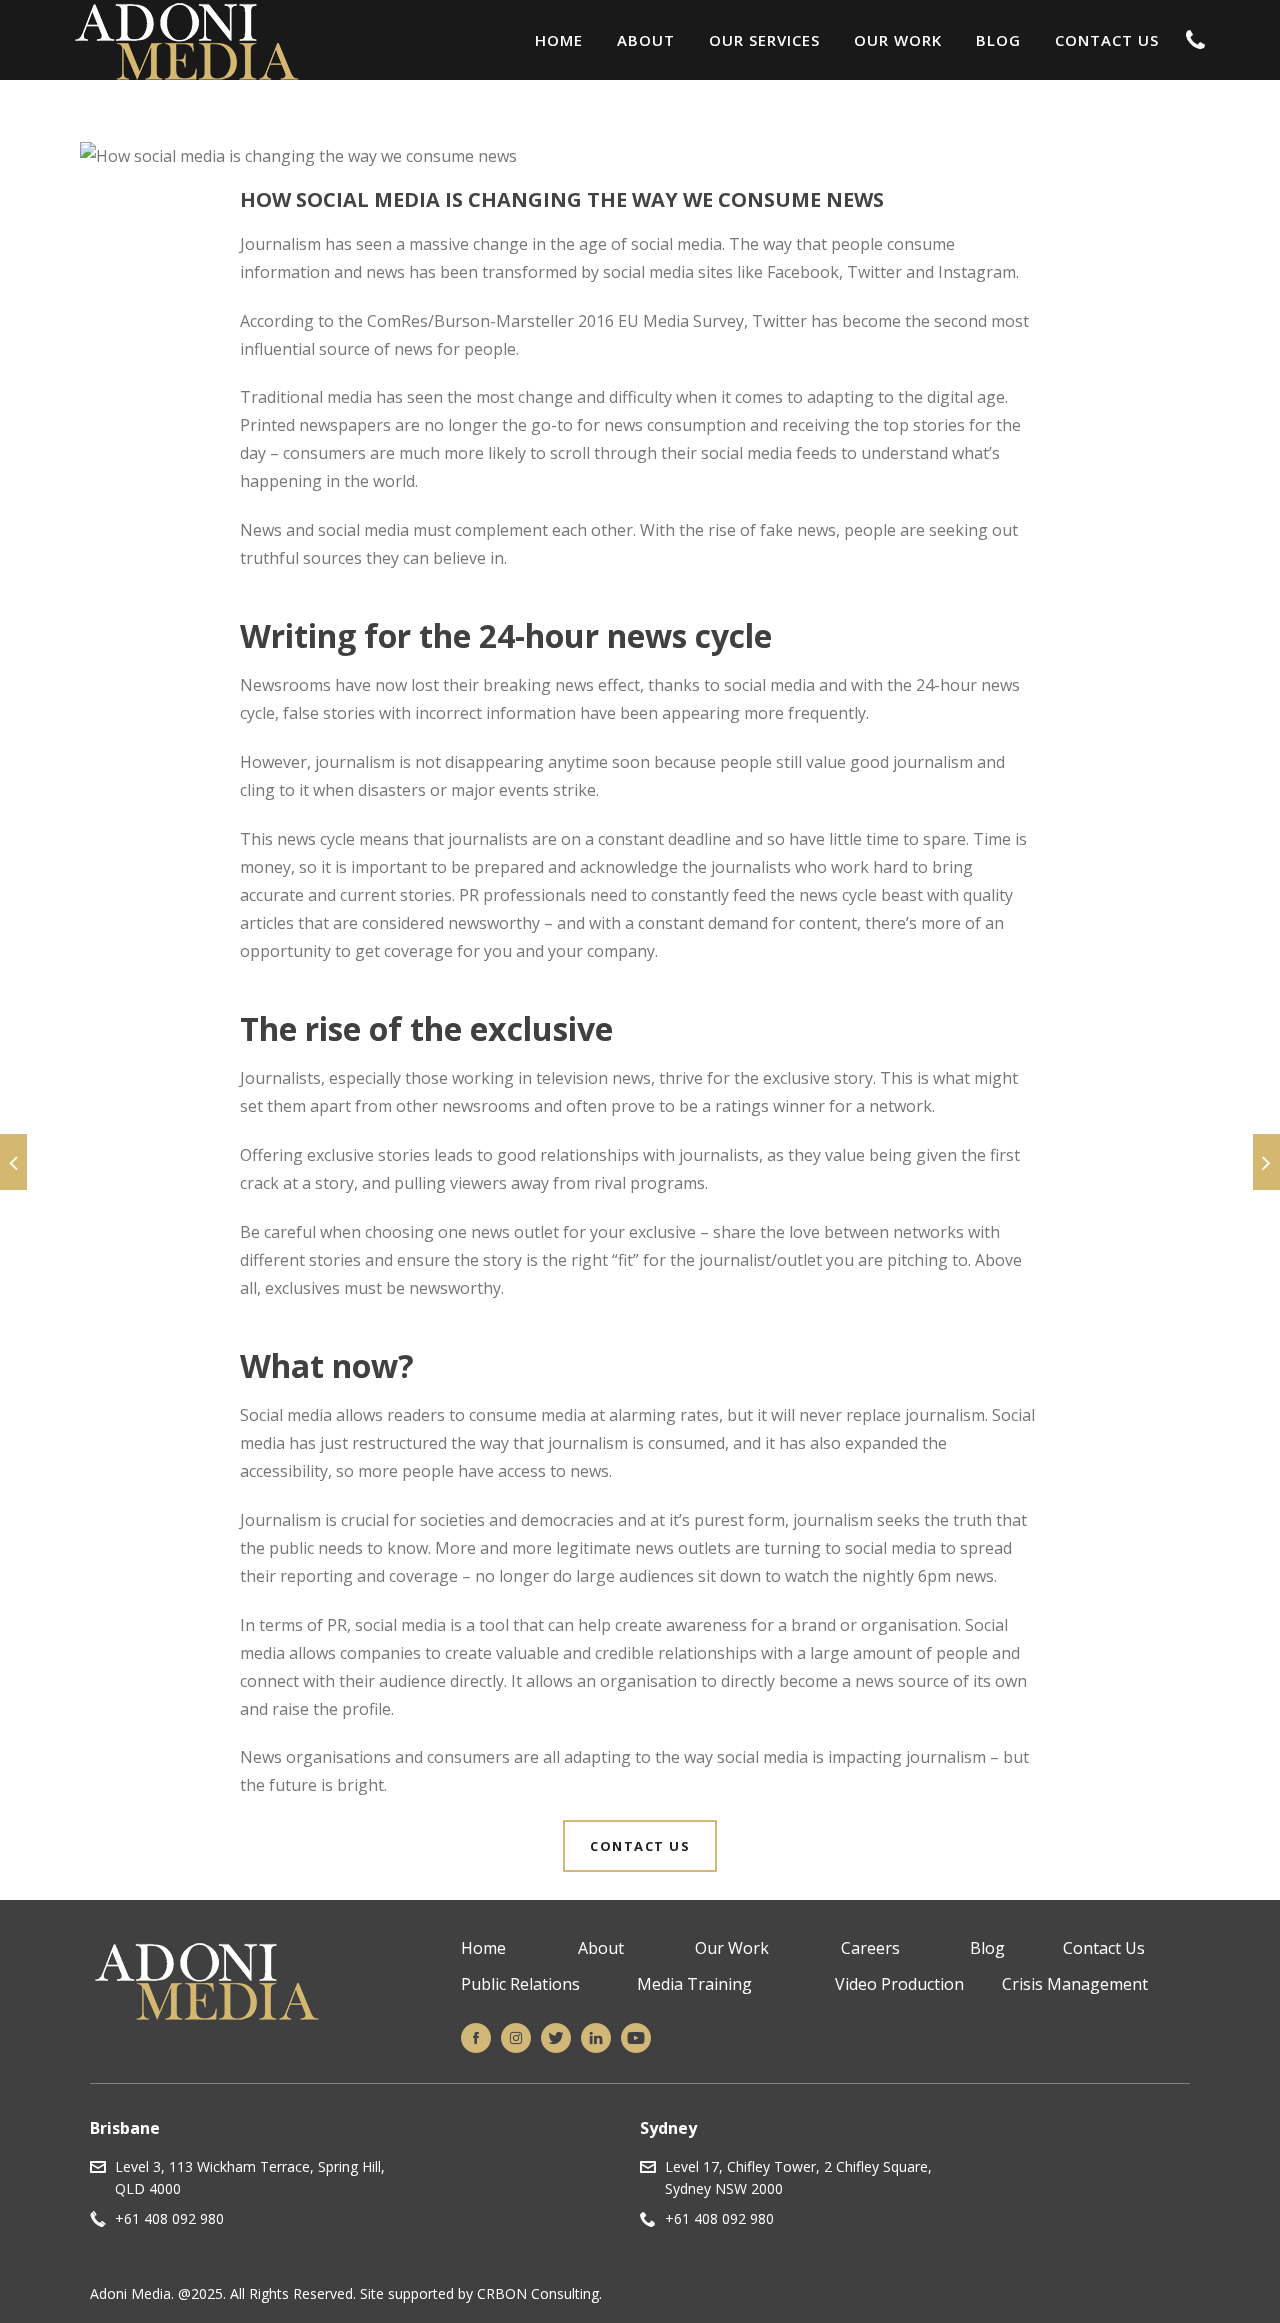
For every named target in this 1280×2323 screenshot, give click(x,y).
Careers (870, 1948)
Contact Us (1107, 40)
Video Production (899, 1984)
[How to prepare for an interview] (1266, 1162)
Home (559, 40)
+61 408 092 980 (169, 2218)
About (646, 40)
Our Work (898, 40)
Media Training (694, 1984)
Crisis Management (1075, 1984)
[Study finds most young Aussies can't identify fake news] (13, 1162)
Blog (998, 40)
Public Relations (520, 1984)
